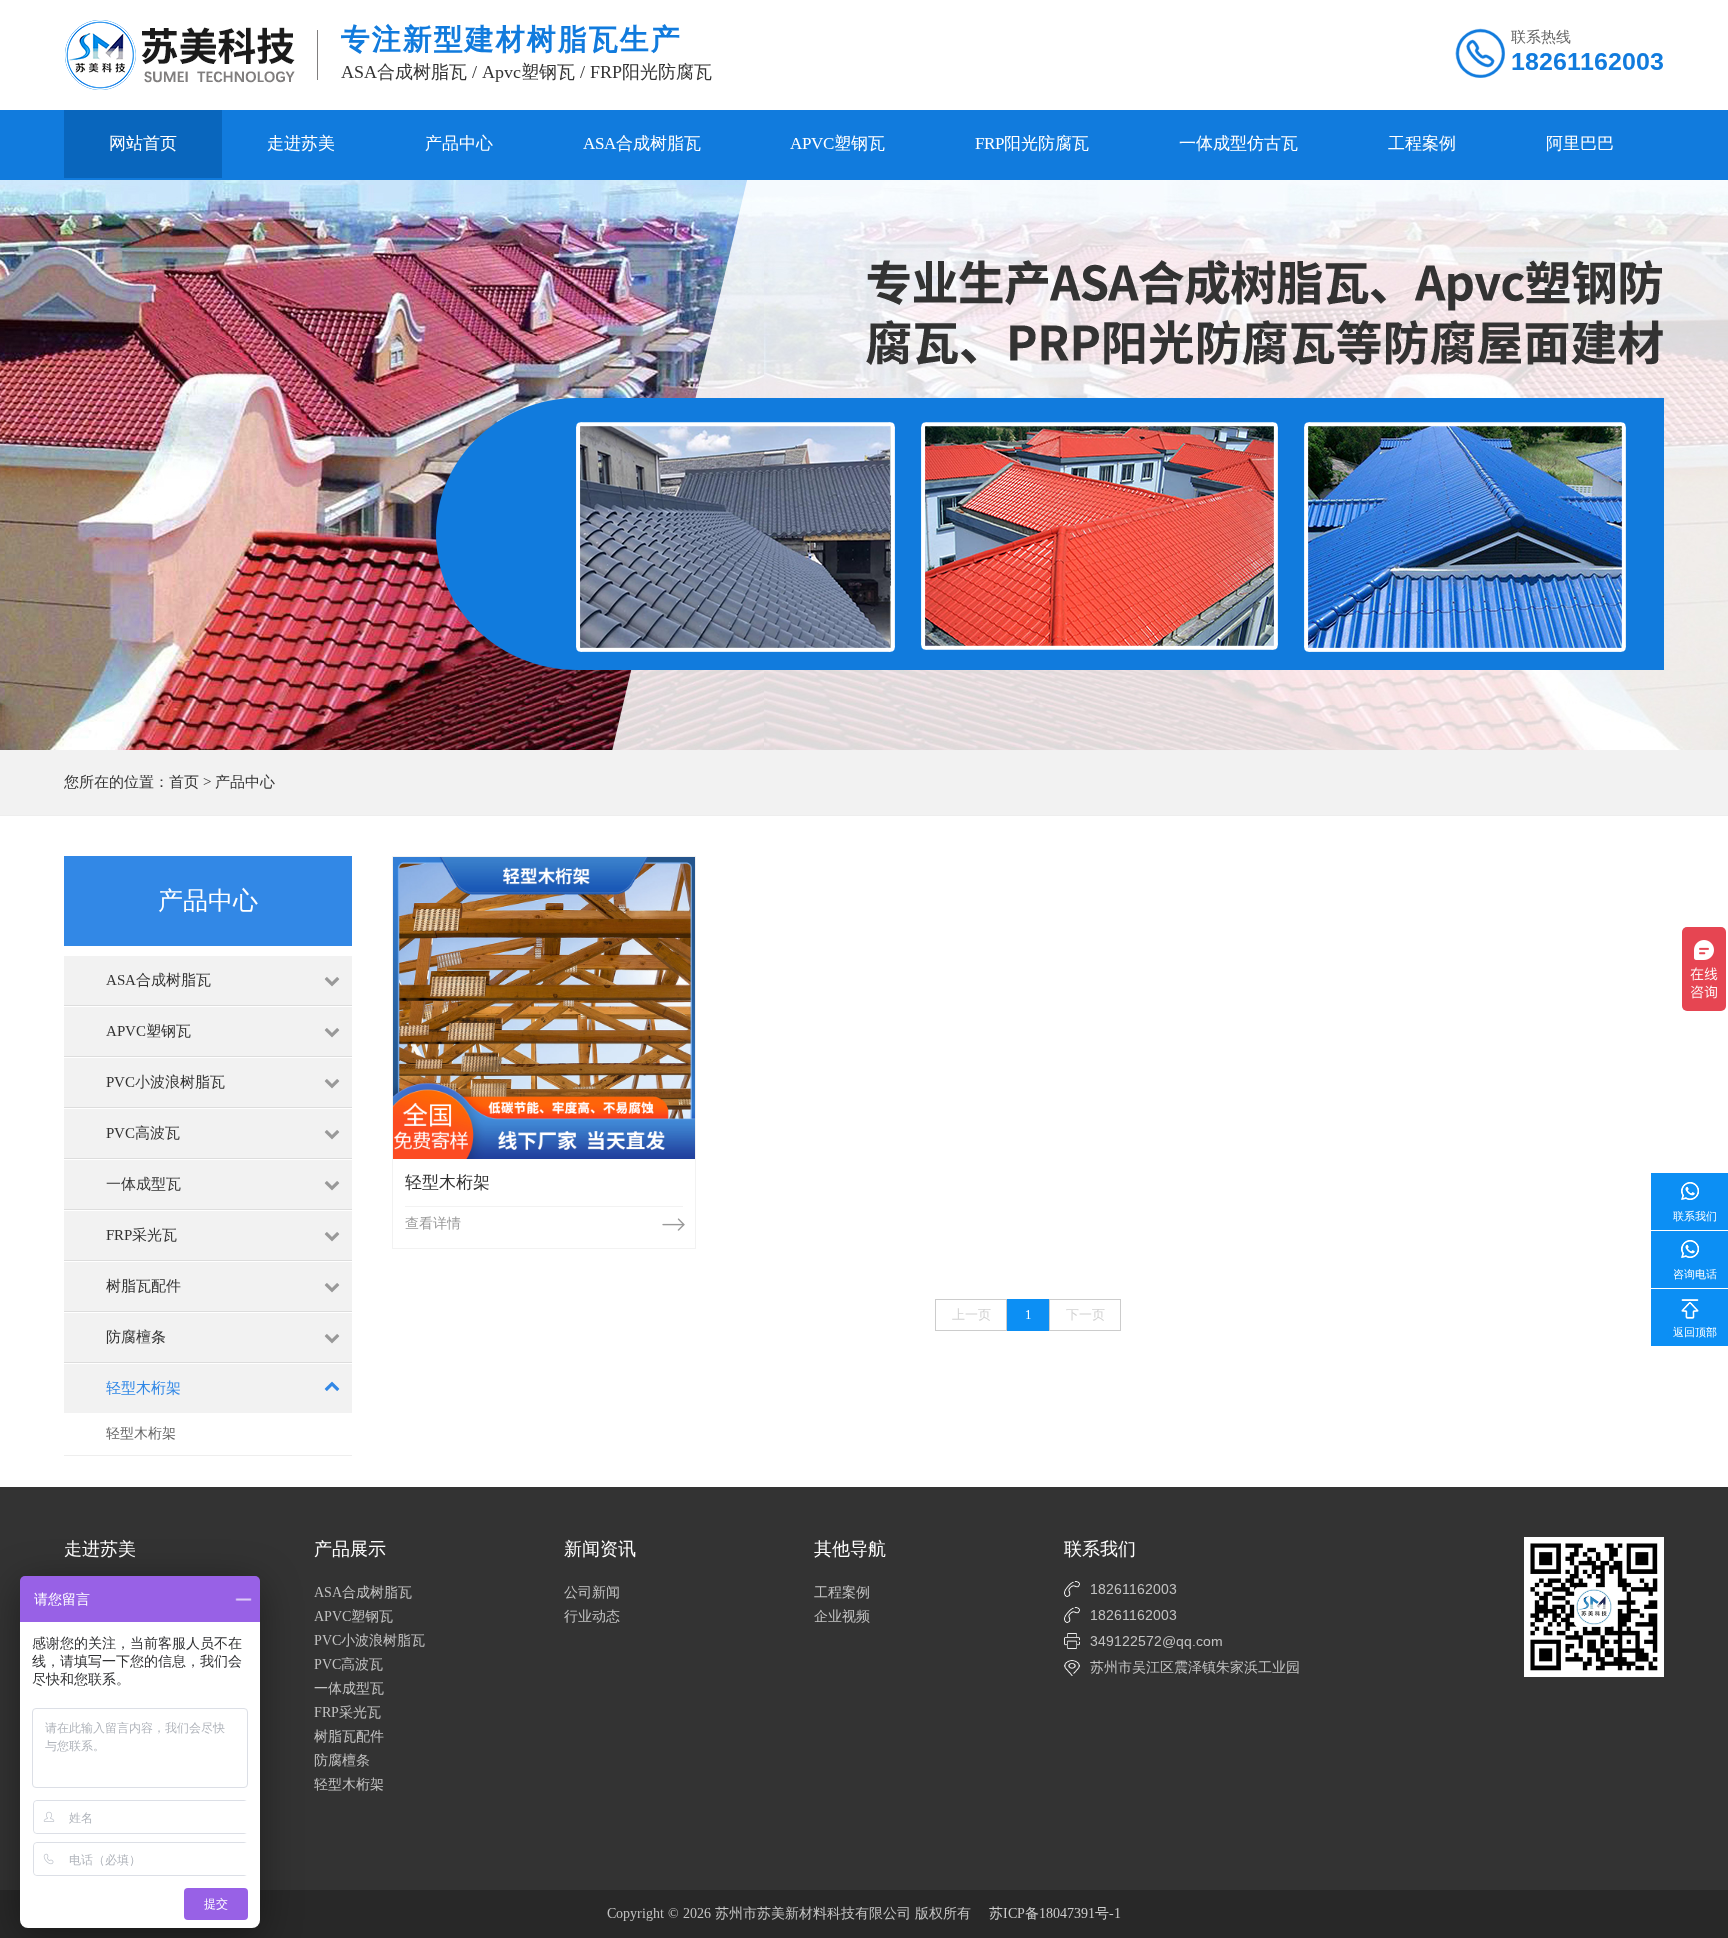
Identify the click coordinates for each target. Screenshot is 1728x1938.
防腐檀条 (342, 1760)
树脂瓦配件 (349, 1736)
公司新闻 (592, 1592)
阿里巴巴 (1580, 143)
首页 (184, 782)
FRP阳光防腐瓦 (1032, 143)
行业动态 (592, 1616)
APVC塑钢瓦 (837, 143)
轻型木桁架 (141, 1433)
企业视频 (842, 1616)
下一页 (1085, 1314)
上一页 (971, 1314)
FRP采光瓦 (347, 1712)
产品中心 (459, 143)
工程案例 (1422, 143)
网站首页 (143, 143)
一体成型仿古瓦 (1238, 143)
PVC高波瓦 (348, 1664)
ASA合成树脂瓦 (642, 143)
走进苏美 (301, 143)
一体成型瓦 (349, 1688)
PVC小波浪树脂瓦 (369, 1640)
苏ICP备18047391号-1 (1055, 1913)
